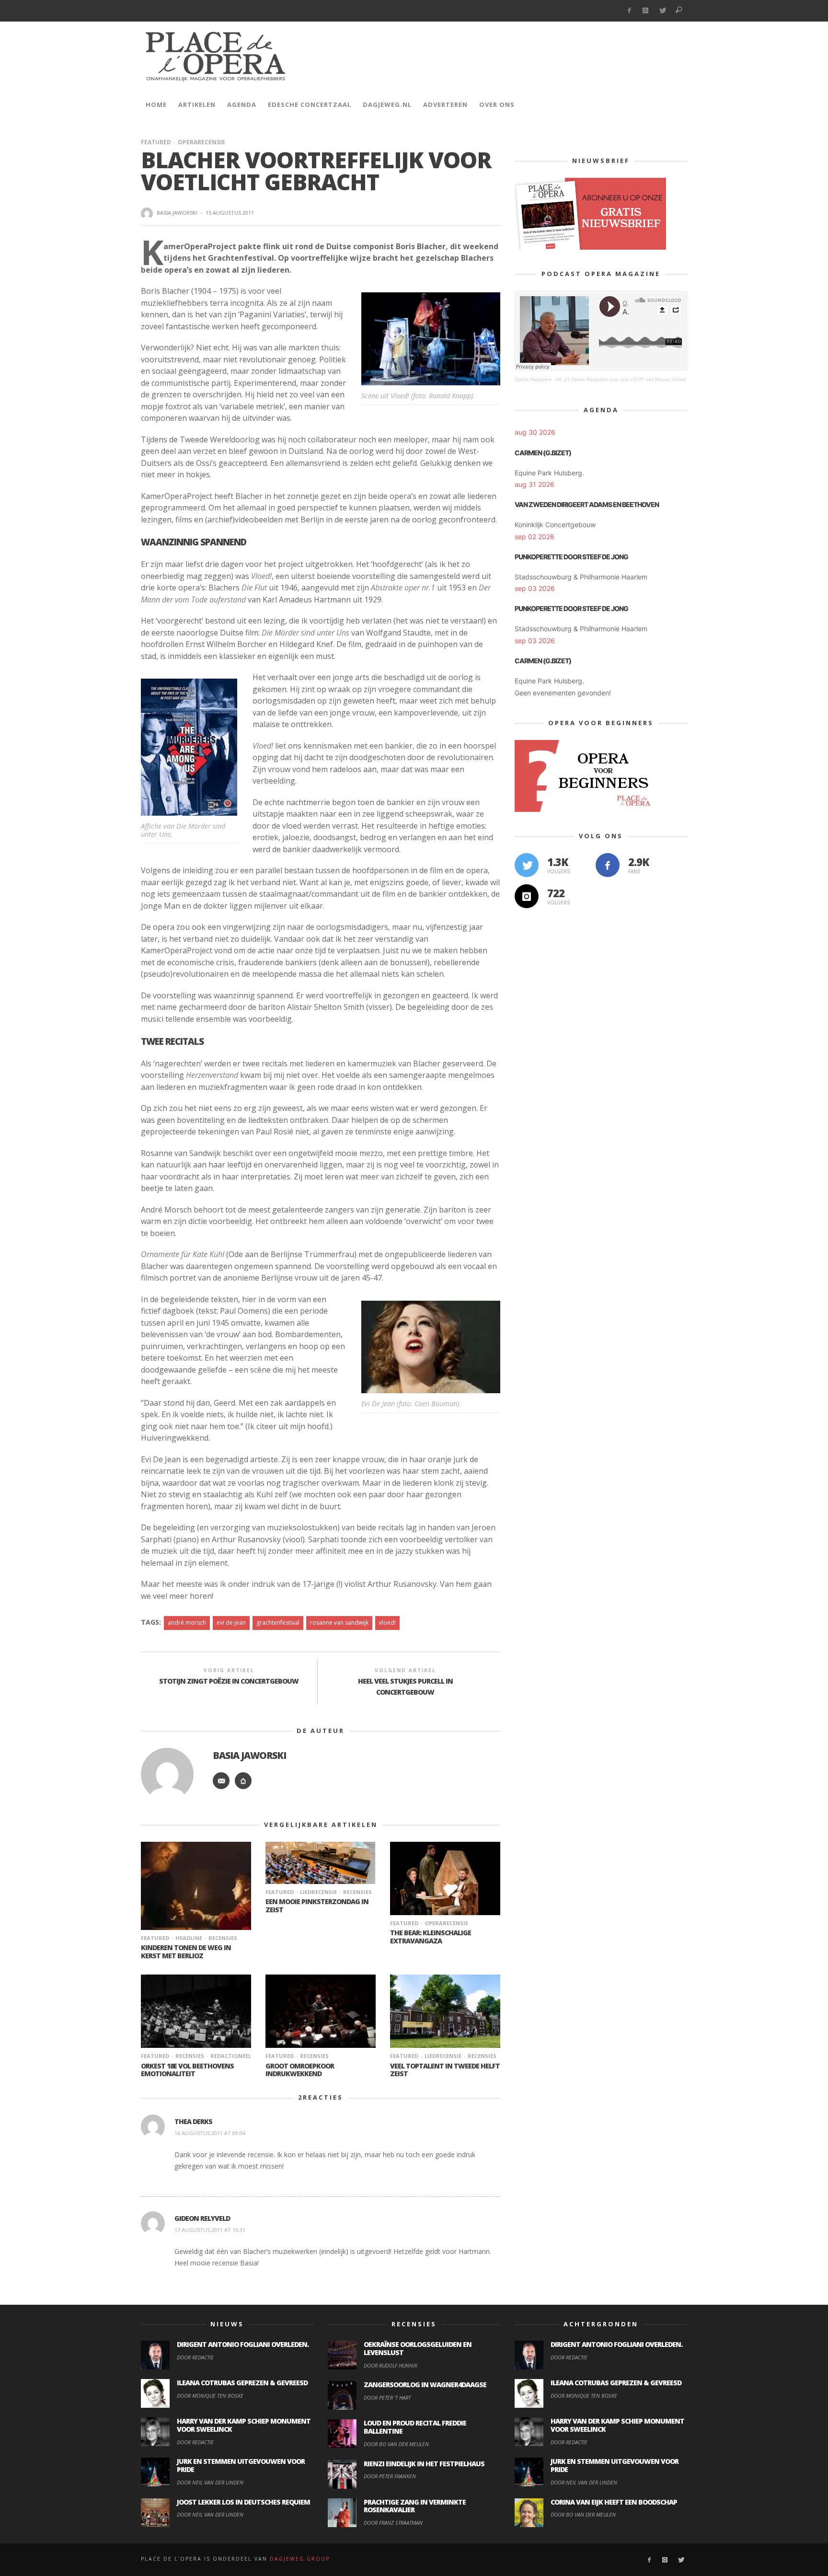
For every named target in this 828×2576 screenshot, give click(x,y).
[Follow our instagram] (527, 896)
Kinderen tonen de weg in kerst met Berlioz (186, 1952)
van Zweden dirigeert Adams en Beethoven (587, 504)
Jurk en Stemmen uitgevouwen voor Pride (241, 2465)
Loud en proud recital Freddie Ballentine (415, 2427)
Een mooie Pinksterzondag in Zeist (317, 1906)
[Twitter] (662, 11)
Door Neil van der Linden (210, 2482)
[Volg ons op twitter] (527, 865)
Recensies (223, 1938)
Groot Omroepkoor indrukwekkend (300, 2070)
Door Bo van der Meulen (396, 2444)
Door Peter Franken (390, 2476)
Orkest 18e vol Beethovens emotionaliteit (187, 2070)
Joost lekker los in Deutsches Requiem (243, 2502)
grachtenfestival (278, 1623)
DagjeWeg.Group (300, 2559)
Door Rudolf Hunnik (391, 2365)
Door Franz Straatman (393, 2523)
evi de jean (231, 1623)
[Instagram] (646, 11)
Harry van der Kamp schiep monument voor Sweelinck (244, 2425)
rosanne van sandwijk (339, 1623)
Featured (156, 142)
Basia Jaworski (177, 213)
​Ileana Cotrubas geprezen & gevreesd (242, 2383)
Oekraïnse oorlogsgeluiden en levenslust (418, 2348)
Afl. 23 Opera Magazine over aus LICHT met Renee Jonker (621, 379)
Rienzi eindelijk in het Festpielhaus (424, 2464)
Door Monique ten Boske (210, 2396)
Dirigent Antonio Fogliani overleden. (243, 2344)
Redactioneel (231, 2056)
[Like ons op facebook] (608, 865)
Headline (189, 1938)
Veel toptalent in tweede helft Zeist (445, 2070)
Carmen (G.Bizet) (543, 453)
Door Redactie (195, 2357)
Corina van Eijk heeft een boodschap (614, 2502)
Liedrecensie (318, 1892)
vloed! (387, 1623)
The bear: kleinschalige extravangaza (431, 1937)
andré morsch (187, 1623)
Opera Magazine (533, 379)
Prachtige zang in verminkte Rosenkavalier (415, 2506)
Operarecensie (201, 142)
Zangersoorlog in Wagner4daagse (425, 2385)
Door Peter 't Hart (387, 2397)
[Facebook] (629, 11)
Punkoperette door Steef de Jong (571, 557)
